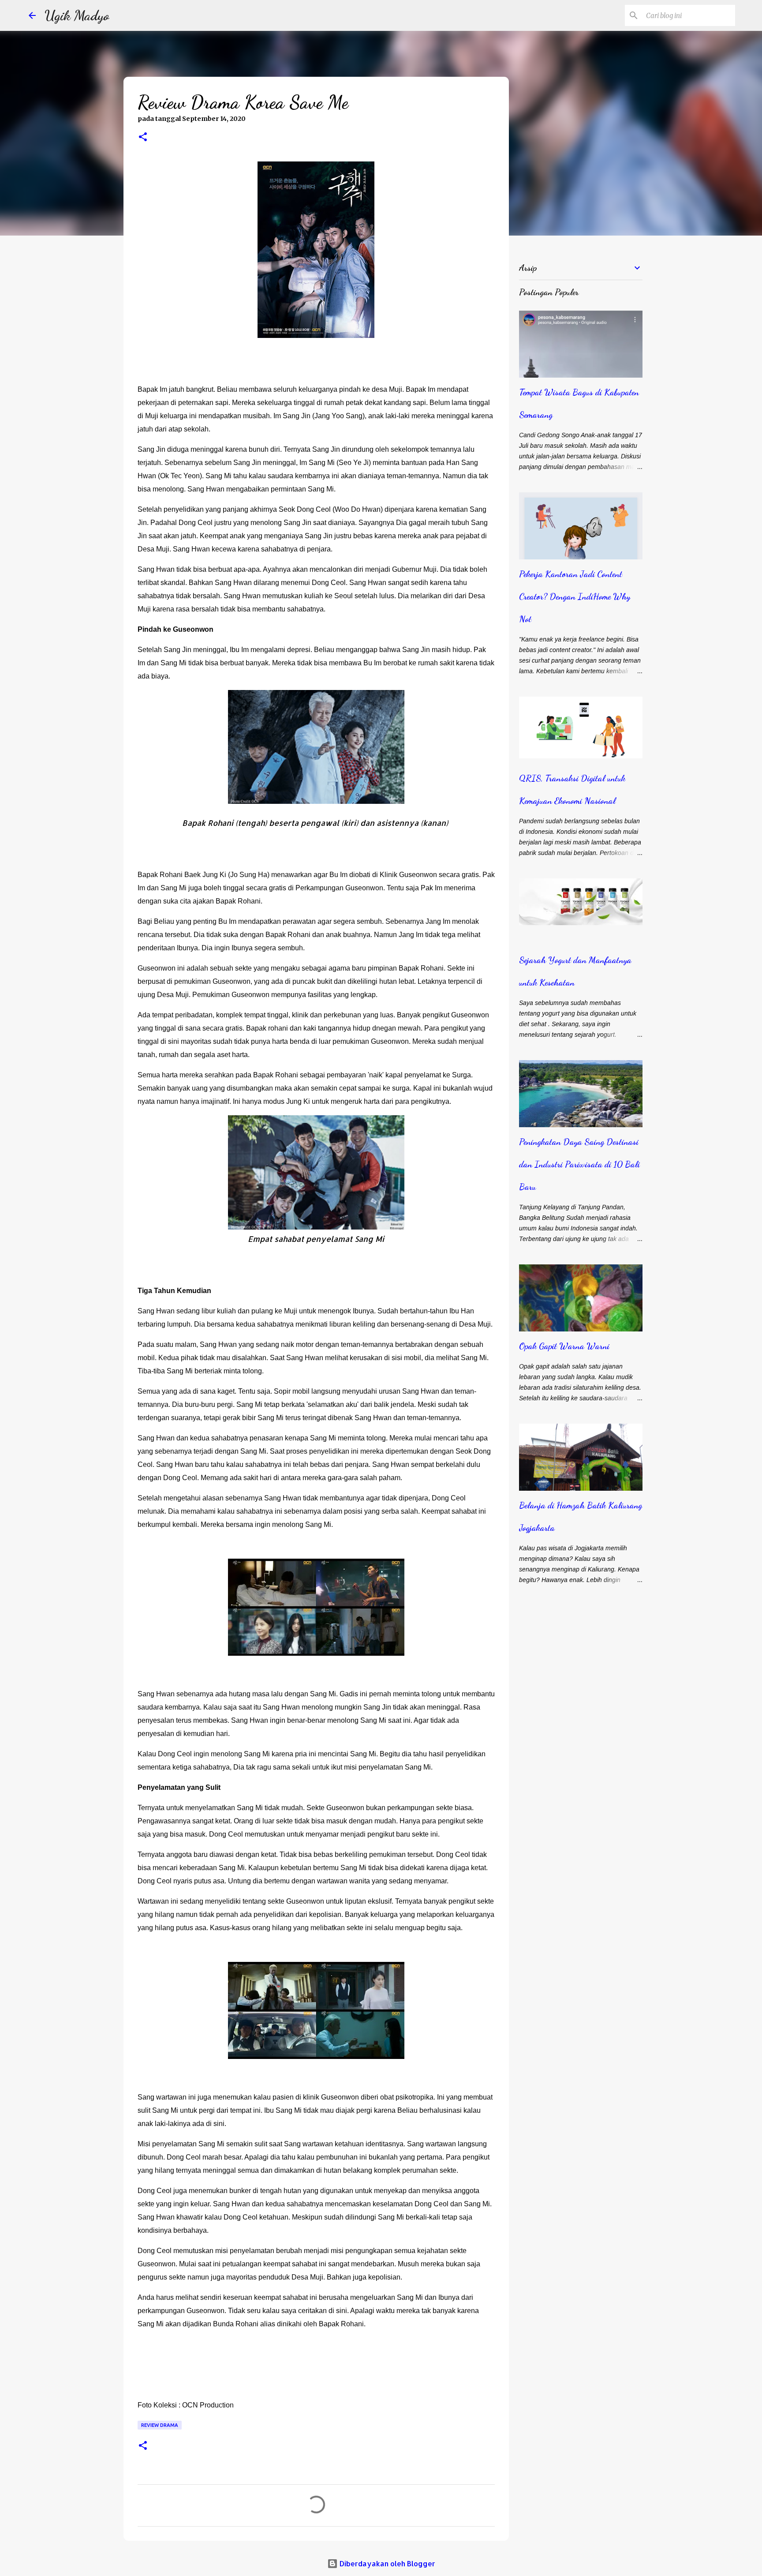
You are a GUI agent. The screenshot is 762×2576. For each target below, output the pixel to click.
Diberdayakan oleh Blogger (387, 2563)
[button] (143, 138)
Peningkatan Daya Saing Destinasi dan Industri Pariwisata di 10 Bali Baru (579, 1164)
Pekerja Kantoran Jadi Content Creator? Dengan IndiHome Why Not (575, 596)
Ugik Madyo (77, 15)
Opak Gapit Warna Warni (564, 1346)
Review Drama (160, 2425)
